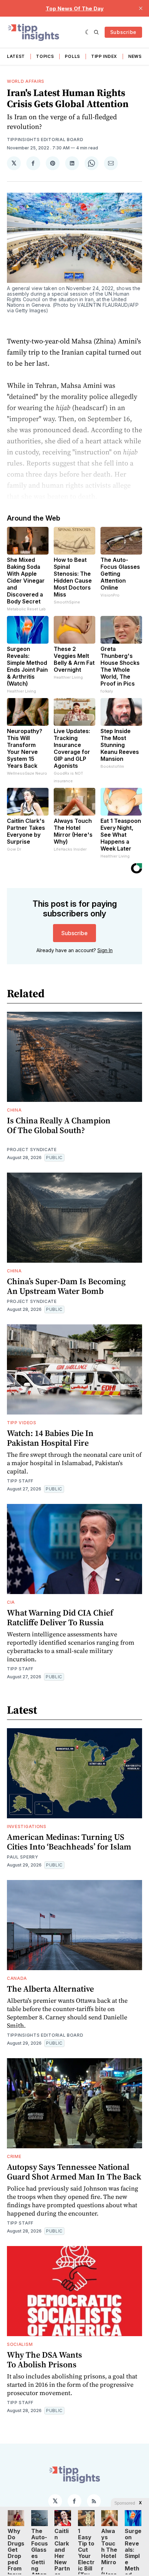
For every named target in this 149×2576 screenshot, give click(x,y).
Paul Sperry (23, 1857)
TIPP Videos (22, 1423)
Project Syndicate (32, 1150)
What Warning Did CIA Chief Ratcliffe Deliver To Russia (60, 1617)
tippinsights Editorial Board (45, 140)
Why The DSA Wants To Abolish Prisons (45, 2360)
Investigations (27, 1826)
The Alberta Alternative (50, 1989)
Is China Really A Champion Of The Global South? (59, 1125)
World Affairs (26, 81)
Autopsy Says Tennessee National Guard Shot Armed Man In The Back (74, 2172)
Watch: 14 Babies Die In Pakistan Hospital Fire (50, 1438)
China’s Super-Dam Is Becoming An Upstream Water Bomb (66, 1286)
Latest (16, 56)
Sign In (105, 950)
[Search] (96, 32)
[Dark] (88, 32)
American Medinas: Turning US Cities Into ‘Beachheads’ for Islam (69, 1842)
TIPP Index (104, 56)
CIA (11, 1602)
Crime (14, 2156)
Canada (17, 1978)
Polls (72, 56)
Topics (45, 56)
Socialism (20, 2344)
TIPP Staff (20, 1481)
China (14, 1110)
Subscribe (123, 32)
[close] (141, 8)
